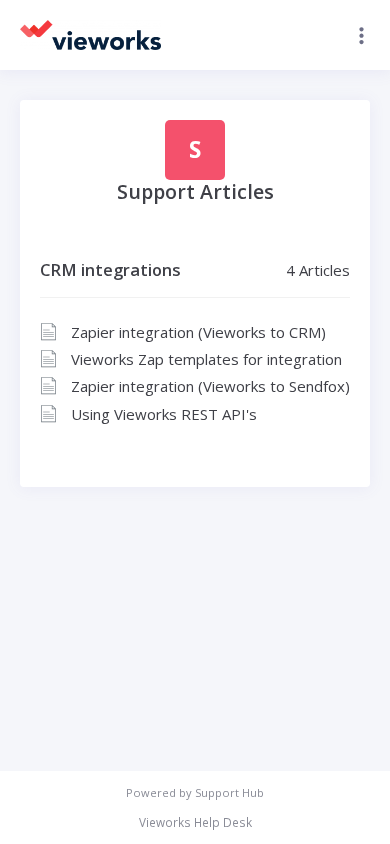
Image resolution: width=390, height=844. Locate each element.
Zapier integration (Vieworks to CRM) (198, 332)
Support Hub (229, 792)
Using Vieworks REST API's (164, 414)
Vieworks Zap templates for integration (206, 359)
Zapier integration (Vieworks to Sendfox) (210, 386)
